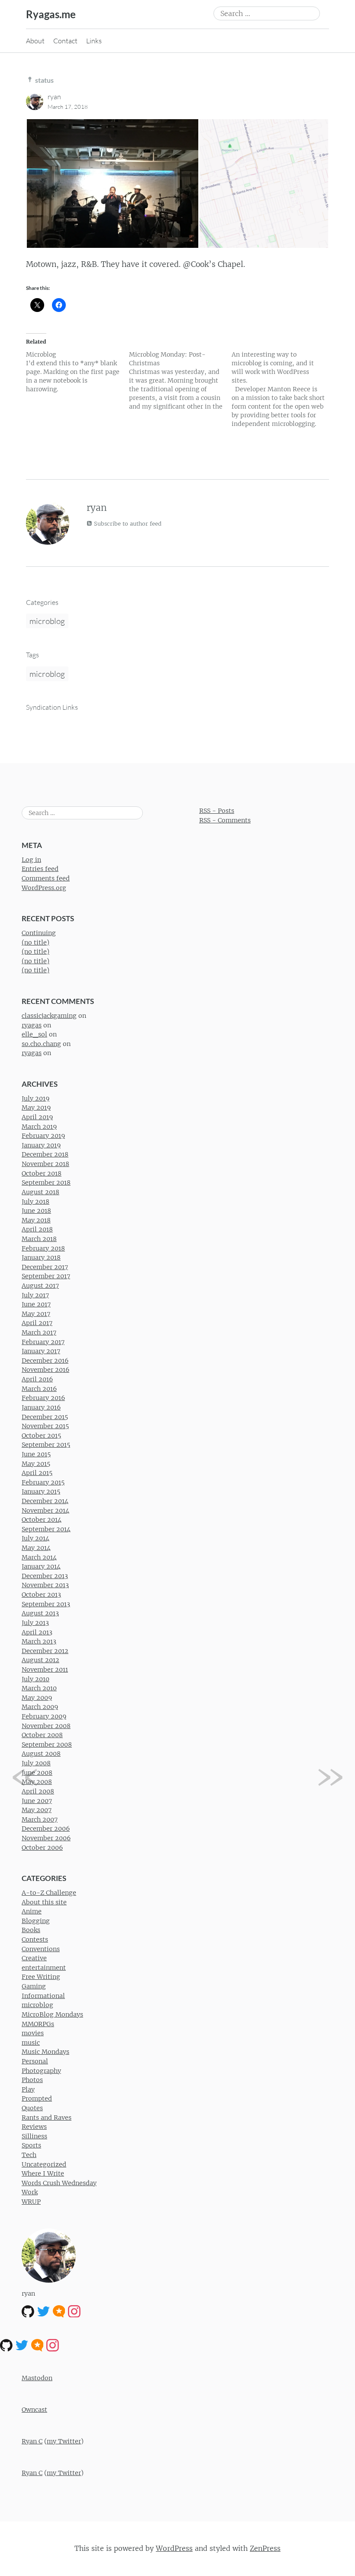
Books (31, 1930)
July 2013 (35, 1623)
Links (94, 41)
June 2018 (36, 1211)
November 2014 (45, 1511)
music (31, 2043)
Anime (32, 1911)
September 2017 (46, 1276)
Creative (34, 1958)
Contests (35, 1939)
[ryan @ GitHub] (28, 2311)
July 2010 (35, 1679)
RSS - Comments (225, 820)
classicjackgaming (49, 1016)
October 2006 (42, 1848)
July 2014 (35, 1538)
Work (30, 2192)
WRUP (31, 2202)
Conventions (41, 1949)
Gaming (34, 1986)
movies (33, 2033)
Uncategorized (44, 2164)
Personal (35, 2061)
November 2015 (45, 1426)
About (35, 41)
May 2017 (36, 1314)
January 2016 (41, 1407)
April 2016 (37, 1379)
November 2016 (45, 1370)
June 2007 (37, 1801)
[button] (112, 184)
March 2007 (40, 1819)
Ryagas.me (51, 14)
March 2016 (39, 1389)
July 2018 (35, 1202)
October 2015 (41, 1436)
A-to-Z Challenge (49, 1893)
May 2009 (37, 1698)
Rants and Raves (47, 2118)
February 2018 (43, 1248)
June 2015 (36, 1454)
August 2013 (40, 1613)
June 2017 (36, 1304)
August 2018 (40, 1192)
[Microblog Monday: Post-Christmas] (181, 380)
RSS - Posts (217, 811)
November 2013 (45, 1585)
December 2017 (45, 1267)
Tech (29, 2155)
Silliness (34, 2136)
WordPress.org (44, 888)
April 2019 (37, 1117)
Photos (32, 2080)
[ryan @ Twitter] (44, 2311)
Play (28, 2089)
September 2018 (46, 1182)
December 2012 (45, 1651)
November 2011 (45, 1670)
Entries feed (40, 869)
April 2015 (37, 1473)
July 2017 (35, 1295)
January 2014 (41, 1566)
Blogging (36, 1921)
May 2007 (37, 1810)
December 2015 (45, 1417)
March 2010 (39, 1688)
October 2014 (42, 1520)
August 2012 (40, 1660)
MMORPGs (38, 2024)
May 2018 (36, 1220)
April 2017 (37, 1323)
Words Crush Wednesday (59, 2183)
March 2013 (39, 1641)
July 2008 (36, 1763)
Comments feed (46, 878)
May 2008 (37, 1782)
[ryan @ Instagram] (74, 2311)
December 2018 (45, 1154)
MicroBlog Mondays (52, 2014)
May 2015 (36, 1464)
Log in (31, 860)
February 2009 (44, 1716)
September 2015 (46, 1445)
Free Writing (41, 1977)
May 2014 (36, 1548)
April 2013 (37, 1632)
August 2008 (41, 1754)
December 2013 (45, 1576)
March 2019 (39, 1127)
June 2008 (37, 1773)
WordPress (174, 2548)
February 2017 (43, 1342)
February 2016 (43, 1398)
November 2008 (46, 1726)
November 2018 (45, 1164)
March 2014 (39, 1557)
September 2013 (46, 1604)
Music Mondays (45, 2052)
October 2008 (42, 1735)
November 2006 (46, 1838)
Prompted (37, 2098)
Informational (43, 1996)
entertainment (44, 1968)
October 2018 (42, 1173)
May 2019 (36, 1108)
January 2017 (41, 1351)
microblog (47, 621)
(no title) (35, 942)
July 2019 (35, 1098)
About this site (44, 1902)
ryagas (32, 1025)
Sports (31, 2145)
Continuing (39, 933)
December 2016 (45, 1361)
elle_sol (34, 1034)
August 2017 (40, 1286)
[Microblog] (77, 372)
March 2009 (40, 1707)
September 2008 (47, 1744)
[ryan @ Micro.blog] (59, 2311)
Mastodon (37, 2378)
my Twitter (64, 2441)
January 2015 (41, 1491)
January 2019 (41, 1145)
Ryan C (32, 2441)
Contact (65, 41)
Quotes (32, 2108)
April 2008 (38, 1791)
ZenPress (265, 2548)
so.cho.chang (41, 1044)
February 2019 (43, 1136)
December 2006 (46, 1829)
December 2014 (45, 1501)
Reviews (34, 2127)
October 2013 (41, 1595)
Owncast (34, 2410)
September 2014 (46, 1529)
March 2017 (39, 1332)
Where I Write (43, 2173)
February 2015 (43, 1482)
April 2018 (37, 1229)
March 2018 (39, 1239)
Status (44, 80)
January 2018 (41, 1257)
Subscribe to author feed (127, 524)
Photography (41, 2071)
